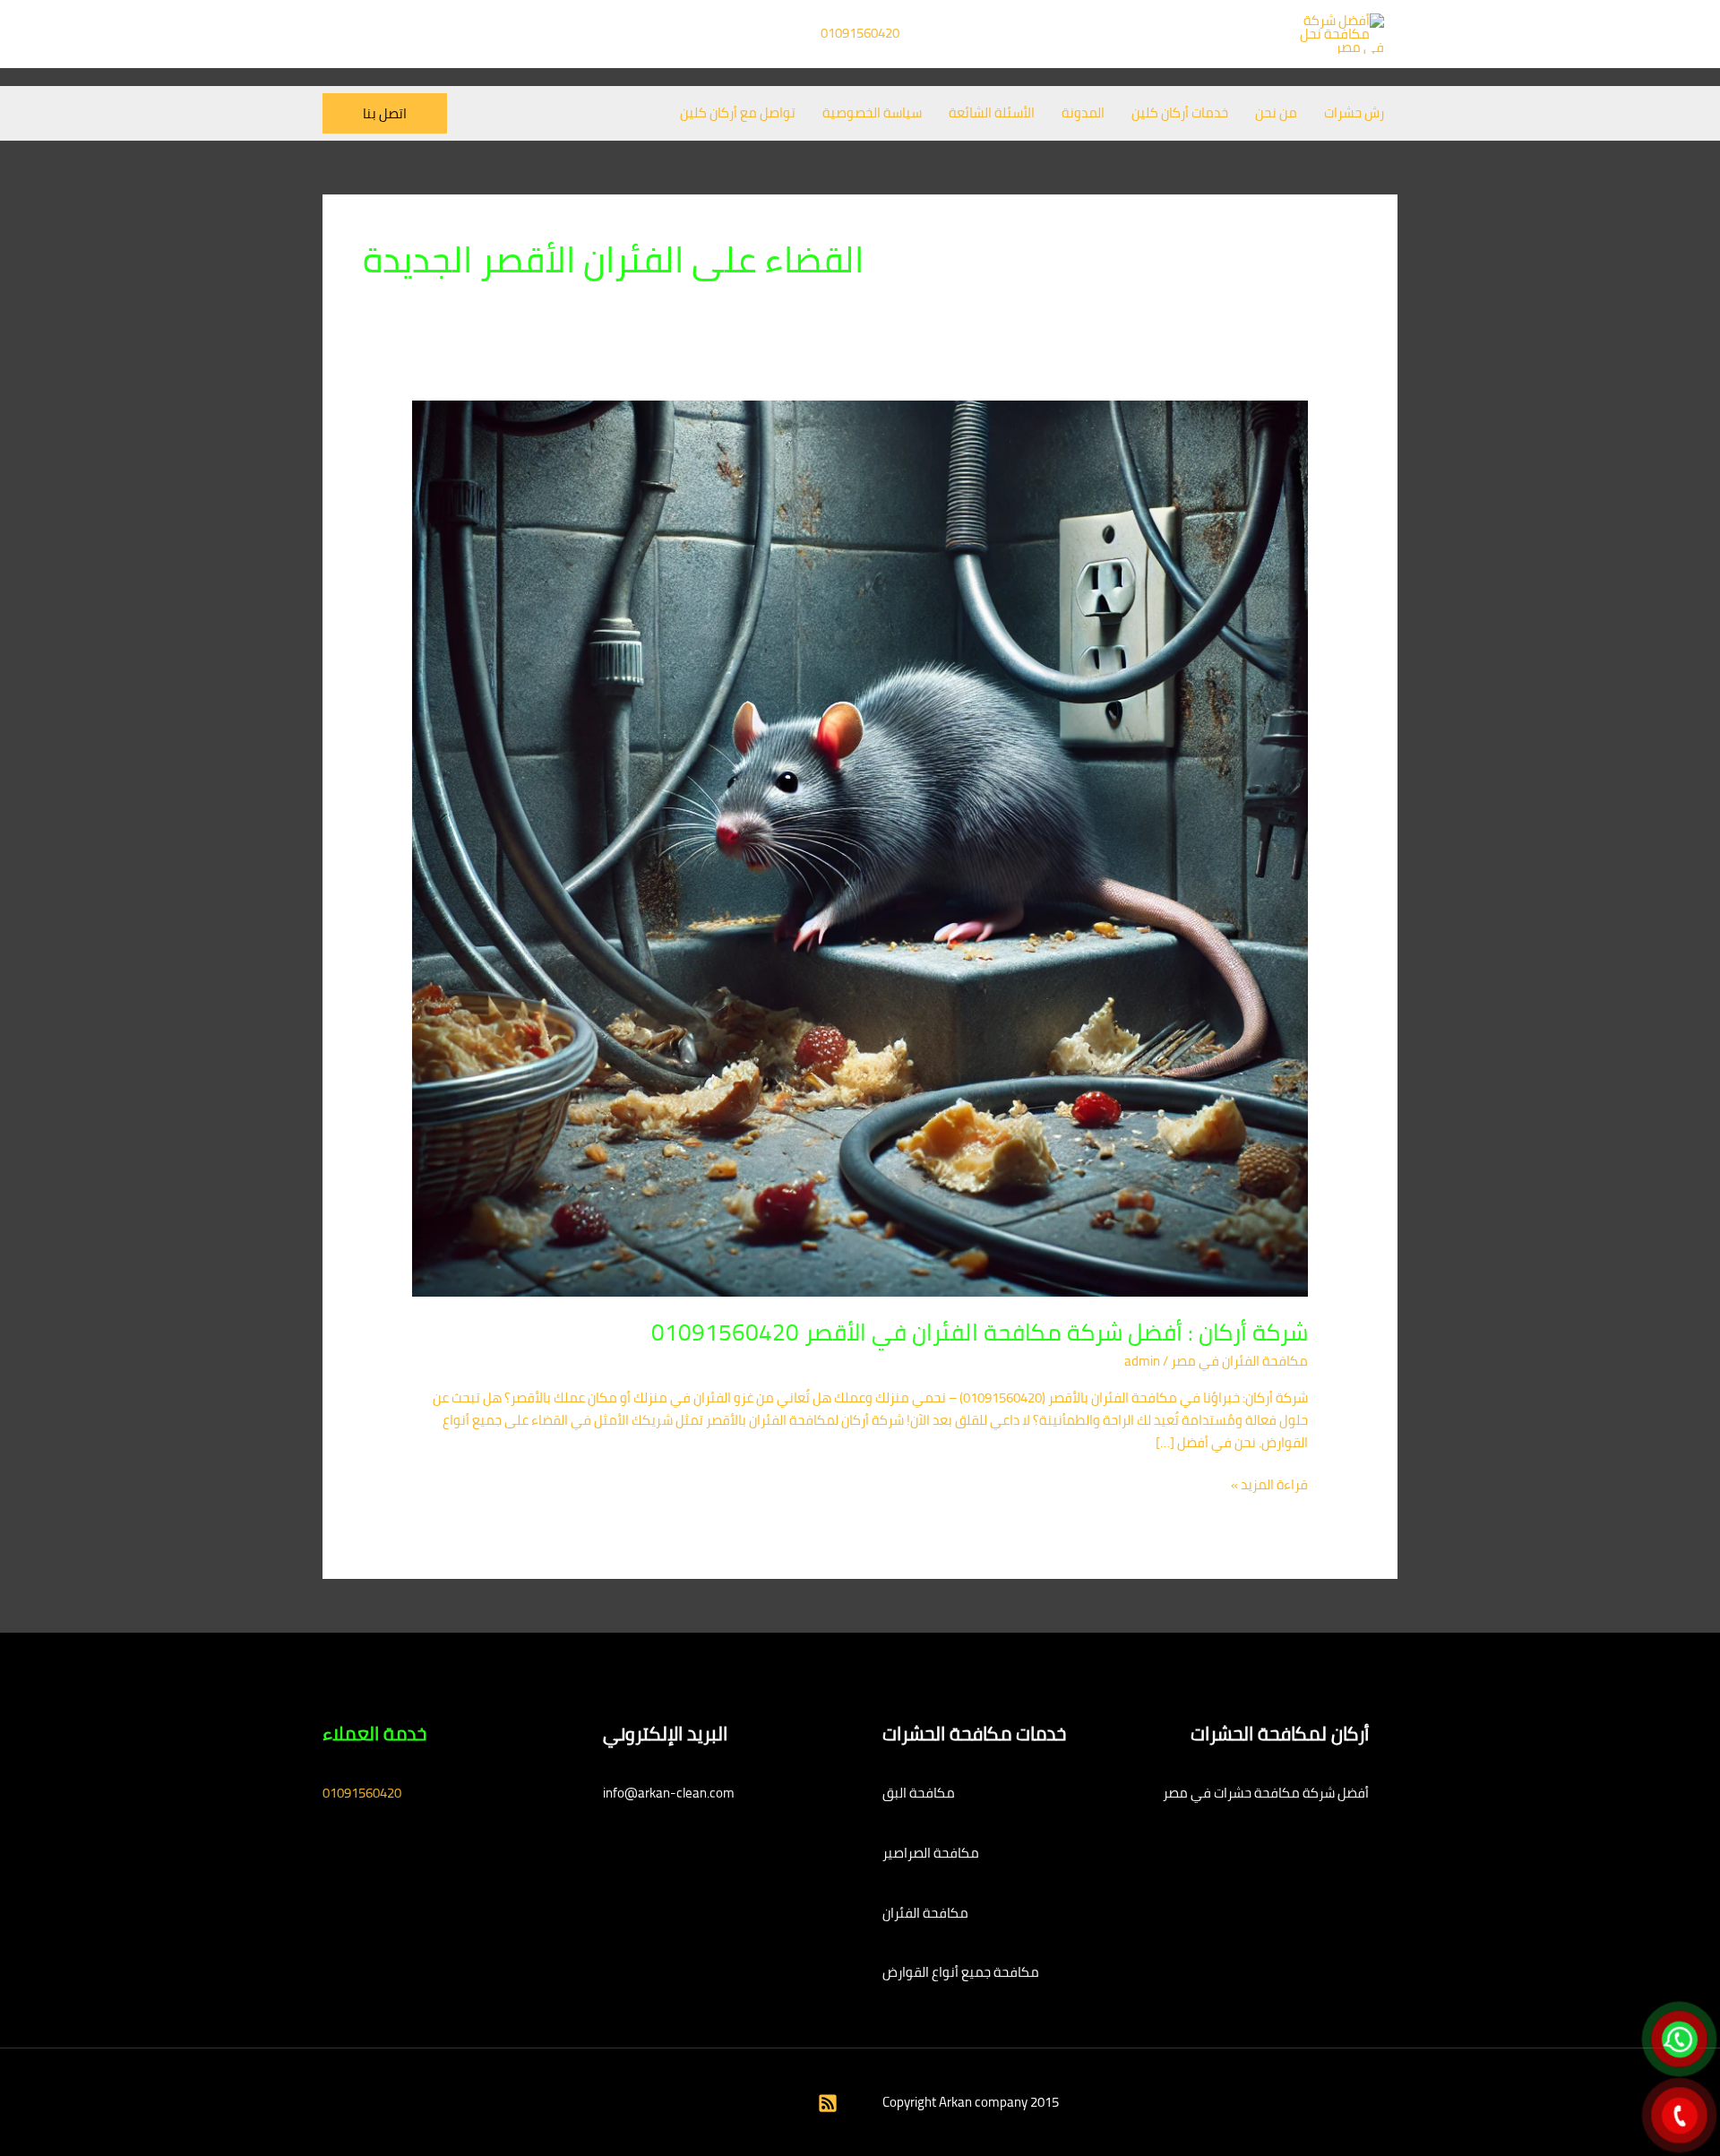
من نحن (1276, 112)
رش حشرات (1354, 112)
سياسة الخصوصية (872, 112)
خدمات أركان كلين (1180, 112)
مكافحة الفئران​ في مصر (1239, 1361)
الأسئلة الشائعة (992, 112)
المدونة (1083, 112)
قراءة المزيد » (1269, 1485)
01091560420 (860, 33)
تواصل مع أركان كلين (738, 112)
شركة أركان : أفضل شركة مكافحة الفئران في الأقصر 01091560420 (980, 1332)
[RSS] (828, 2103)
